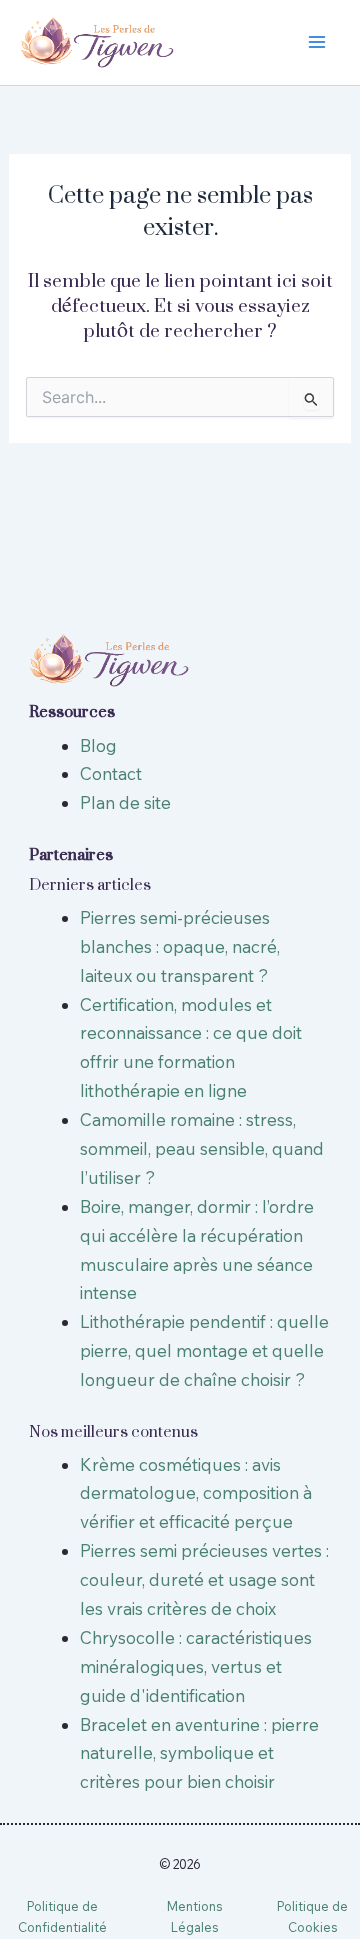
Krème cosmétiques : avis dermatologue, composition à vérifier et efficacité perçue (196, 1493)
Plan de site (125, 802)
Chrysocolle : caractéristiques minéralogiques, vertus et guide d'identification (196, 1666)
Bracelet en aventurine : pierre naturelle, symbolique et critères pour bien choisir (199, 1753)
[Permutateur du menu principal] (318, 43)
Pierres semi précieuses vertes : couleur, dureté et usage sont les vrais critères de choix (204, 1579)
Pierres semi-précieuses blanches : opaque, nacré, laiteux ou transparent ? (180, 946)
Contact (111, 773)
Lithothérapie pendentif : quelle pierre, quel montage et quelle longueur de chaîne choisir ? (204, 1350)
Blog (98, 745)
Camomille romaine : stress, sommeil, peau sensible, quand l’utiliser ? (202, 1148)
